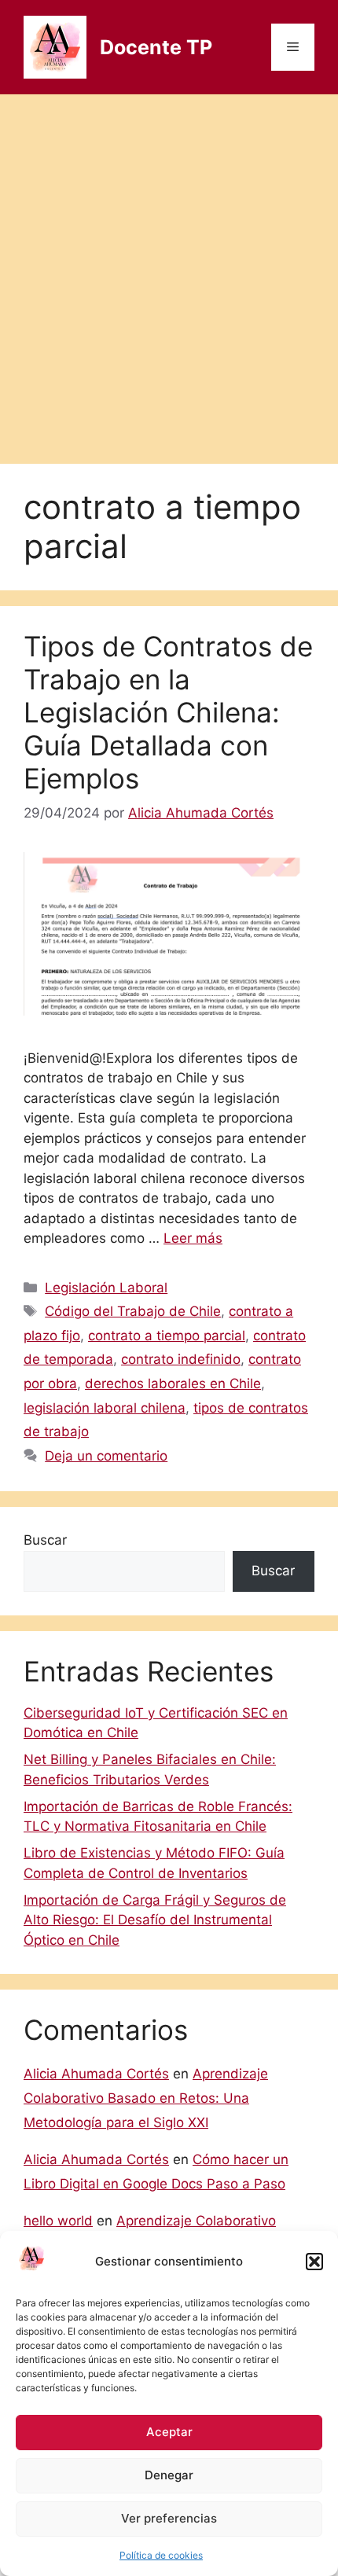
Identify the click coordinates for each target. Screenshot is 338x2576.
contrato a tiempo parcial (167, 1336)
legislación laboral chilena (105, 1408)
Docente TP (156, 47)
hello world (58, 2221)
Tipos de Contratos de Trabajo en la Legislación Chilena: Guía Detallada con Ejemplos (168, 712)
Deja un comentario (106, 1456)
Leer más (193, 1238)
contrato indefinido (181, 1359)
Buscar (45, 1540)
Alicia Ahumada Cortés (96, 2074)
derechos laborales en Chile (173, 1384)
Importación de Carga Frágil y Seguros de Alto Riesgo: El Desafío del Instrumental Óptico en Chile (155, 1920)
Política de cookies (161, 2555)
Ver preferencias (169, 2518)
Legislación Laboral (106, 1288)
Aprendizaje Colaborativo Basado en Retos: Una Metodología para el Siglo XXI (146, 2098)
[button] (314, 2262)
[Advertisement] (169, 271)
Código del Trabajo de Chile (133, 1311)
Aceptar (169, 2432)
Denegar (169, 2475)
